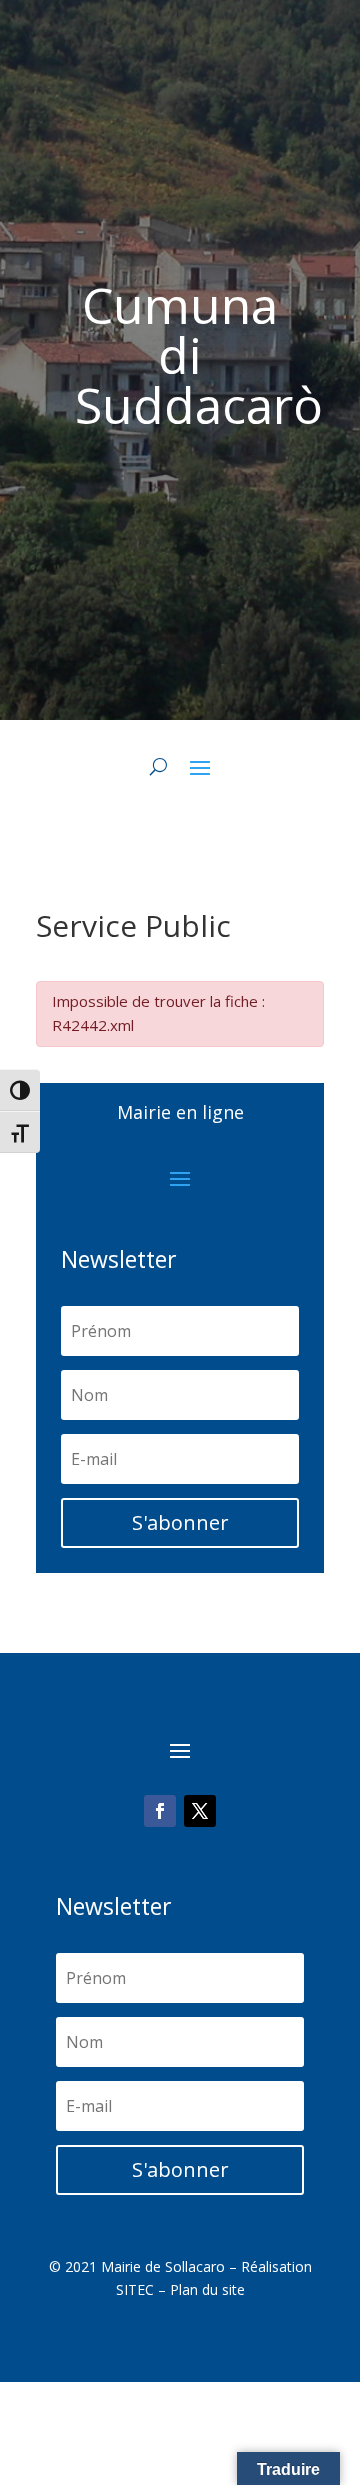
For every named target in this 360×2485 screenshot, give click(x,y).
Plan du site (207, 2289)
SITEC (135, 2289)
